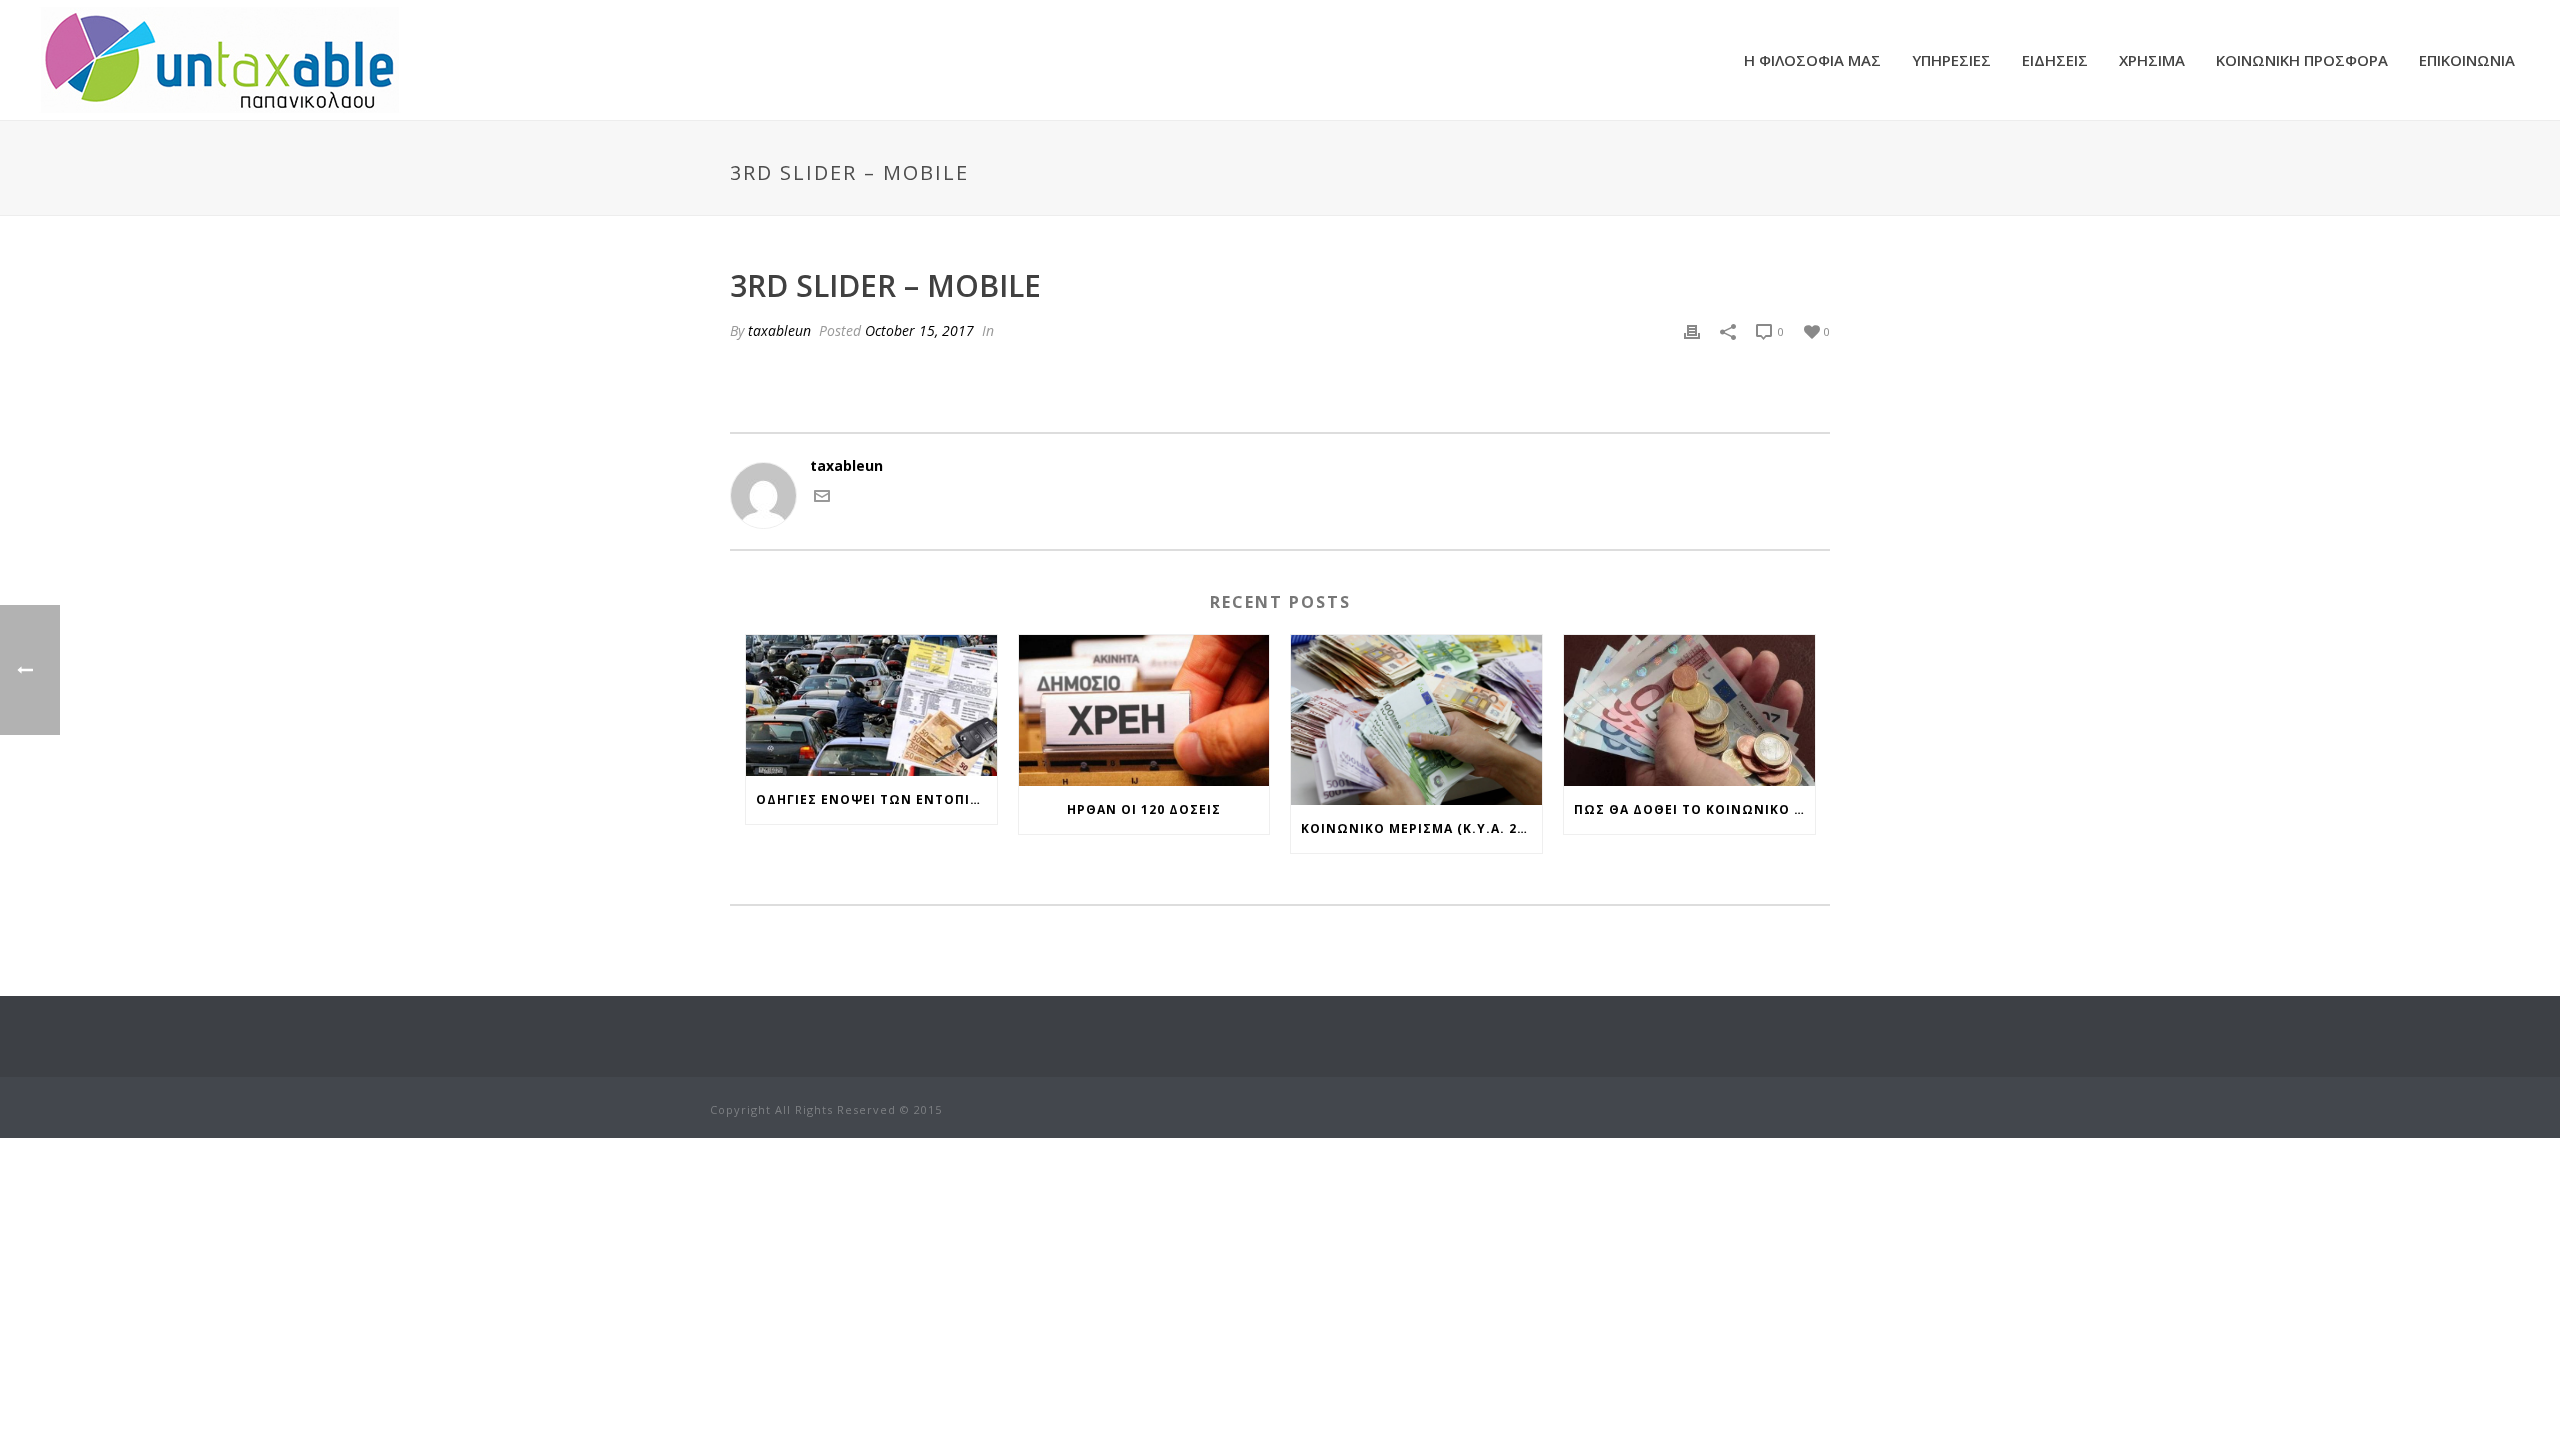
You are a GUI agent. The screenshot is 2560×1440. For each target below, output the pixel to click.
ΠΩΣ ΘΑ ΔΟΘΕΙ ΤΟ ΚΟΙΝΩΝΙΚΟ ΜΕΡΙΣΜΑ (1694, 809)
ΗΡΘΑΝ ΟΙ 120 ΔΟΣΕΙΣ (1144, 809)
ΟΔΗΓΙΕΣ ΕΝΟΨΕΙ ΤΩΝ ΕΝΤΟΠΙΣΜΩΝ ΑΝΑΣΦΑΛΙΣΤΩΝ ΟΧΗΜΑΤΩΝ (876, 799)
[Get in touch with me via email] (822, 498)
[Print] (1692, 330)
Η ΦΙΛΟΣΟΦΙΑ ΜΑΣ (1812, 60)
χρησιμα (2152, 60)
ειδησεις (2055, 60)
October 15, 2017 (919, 330)
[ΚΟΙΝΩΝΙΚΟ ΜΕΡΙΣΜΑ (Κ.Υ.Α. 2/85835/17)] (1416, 720)
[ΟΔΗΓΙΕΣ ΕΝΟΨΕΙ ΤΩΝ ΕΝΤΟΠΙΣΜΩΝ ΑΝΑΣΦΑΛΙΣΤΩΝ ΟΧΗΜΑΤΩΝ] (871, 705)
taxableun (779, 330)
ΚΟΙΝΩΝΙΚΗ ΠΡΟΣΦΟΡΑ (2302, 60)
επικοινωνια (2467, 60)
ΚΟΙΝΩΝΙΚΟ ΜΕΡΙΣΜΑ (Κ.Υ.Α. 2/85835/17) (1421, 828)
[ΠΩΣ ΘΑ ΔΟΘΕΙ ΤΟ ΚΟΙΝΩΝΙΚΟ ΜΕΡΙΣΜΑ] (1689, 710)
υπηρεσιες (1951, 60)
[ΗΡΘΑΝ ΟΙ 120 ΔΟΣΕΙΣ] (1144, 710)
